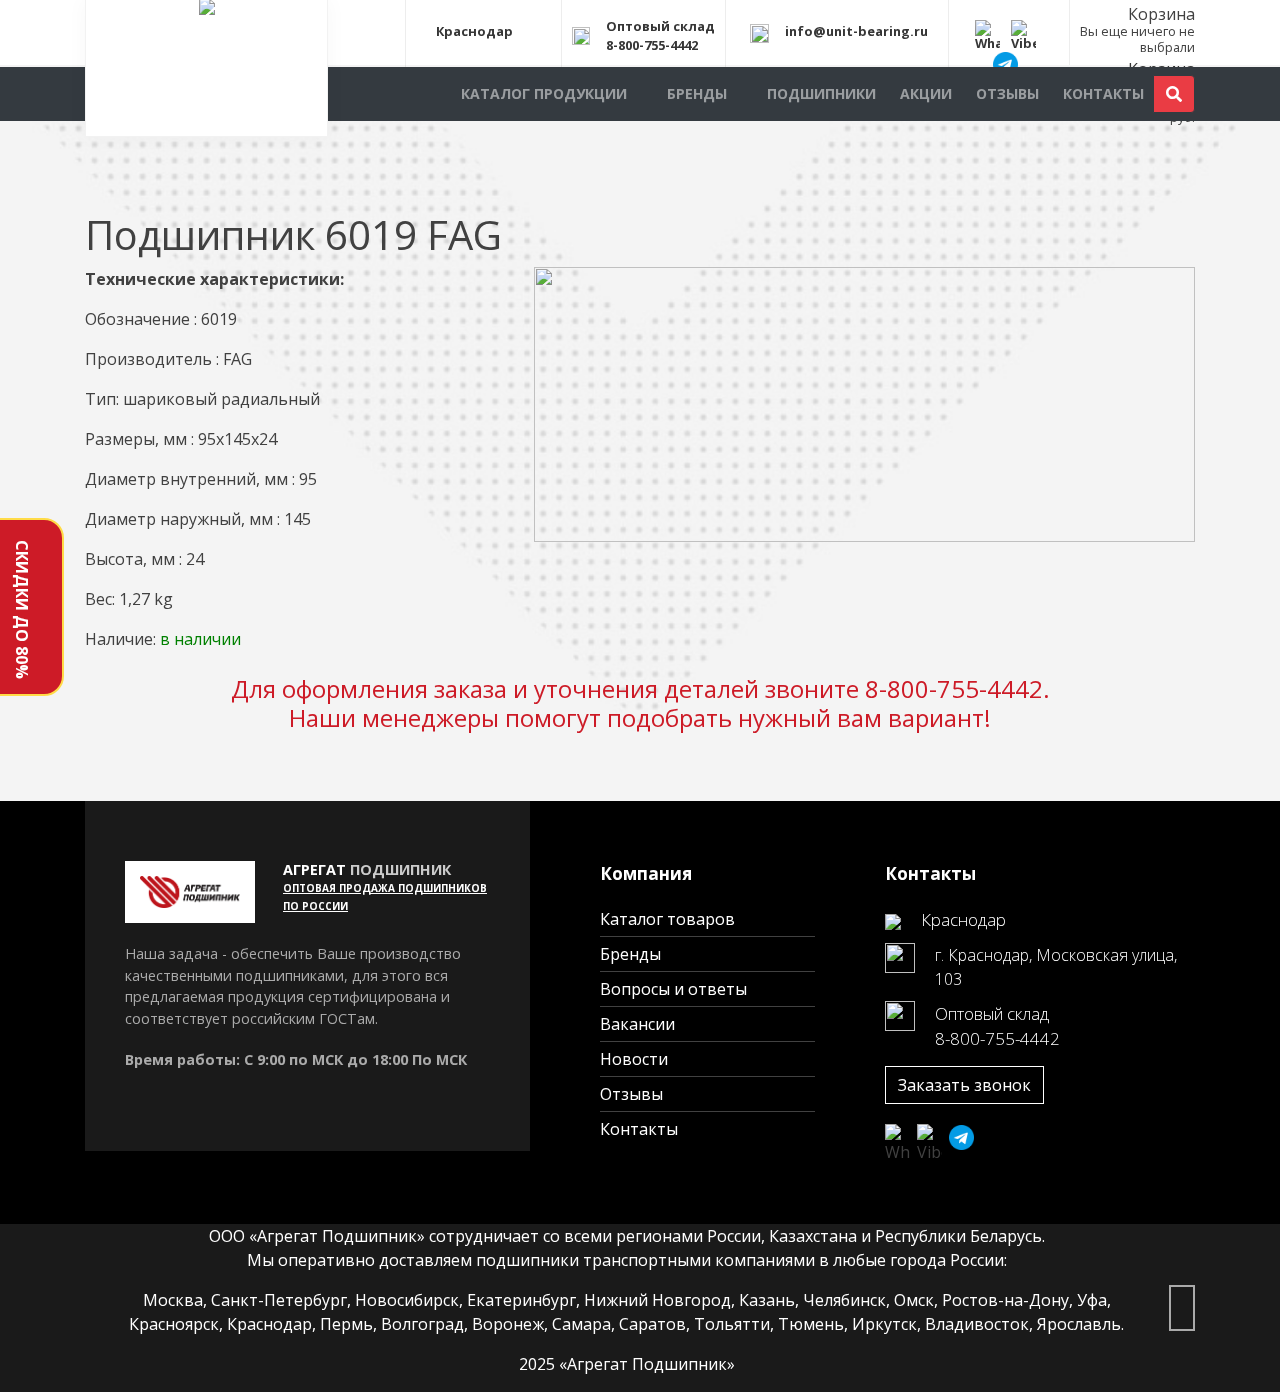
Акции (926, 93)
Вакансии (637, 1024)
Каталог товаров (667, 919)
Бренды (697, 93)
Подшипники (821, 93)
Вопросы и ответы (673, 989)
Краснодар (474, 32)
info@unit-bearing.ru (856, 32)
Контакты (1103, 93)
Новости (634, 1059)
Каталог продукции (544, 93)
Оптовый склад (660, 27)
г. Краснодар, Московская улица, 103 (1056, 967)
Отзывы (1007, 93)
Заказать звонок (964, 1085)
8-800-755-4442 (652, 45)
